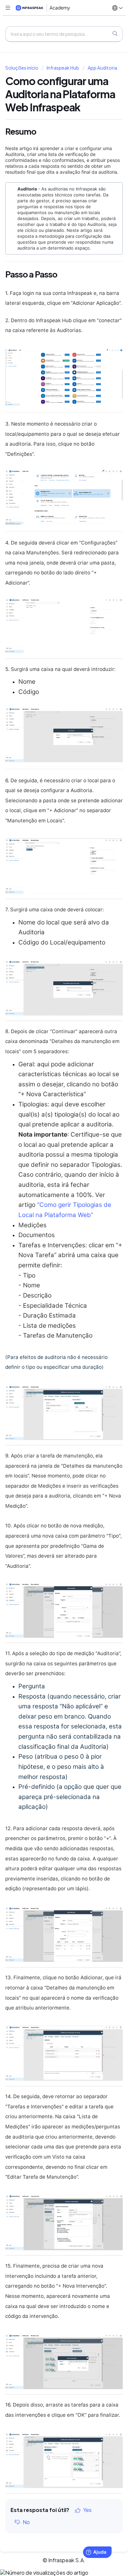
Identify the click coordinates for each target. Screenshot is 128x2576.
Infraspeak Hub (63, 68)
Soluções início (22, 68)
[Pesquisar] (115, 34)
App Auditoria (102, 68)
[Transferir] (52, 1328)
